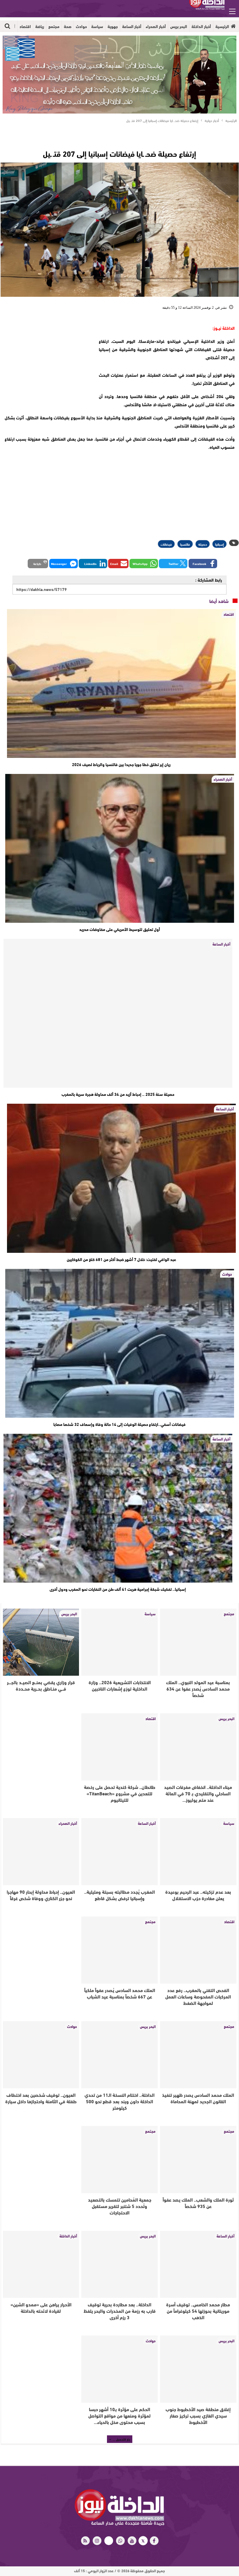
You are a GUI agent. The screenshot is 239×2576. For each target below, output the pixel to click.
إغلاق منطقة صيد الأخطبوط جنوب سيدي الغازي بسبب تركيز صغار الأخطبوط (198, 2415)
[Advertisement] (46, 360)
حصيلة (203, 544)
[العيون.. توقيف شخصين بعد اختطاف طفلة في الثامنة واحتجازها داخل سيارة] (41, 2055)
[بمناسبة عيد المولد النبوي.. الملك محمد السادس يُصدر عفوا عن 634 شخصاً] (198, 1642)
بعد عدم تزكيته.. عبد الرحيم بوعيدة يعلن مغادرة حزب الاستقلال (198, 1895)
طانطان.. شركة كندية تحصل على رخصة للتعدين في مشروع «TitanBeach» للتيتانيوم (120, 1793)
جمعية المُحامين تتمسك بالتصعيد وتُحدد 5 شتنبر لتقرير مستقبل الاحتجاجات (120, 2206)
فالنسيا (185, 544)
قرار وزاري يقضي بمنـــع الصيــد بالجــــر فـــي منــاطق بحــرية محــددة (41, 1685)
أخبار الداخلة (201, 26)
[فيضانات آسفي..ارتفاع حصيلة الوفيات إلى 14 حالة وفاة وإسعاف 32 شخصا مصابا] (120, 1343)
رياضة (40, 26)
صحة (68, 26)
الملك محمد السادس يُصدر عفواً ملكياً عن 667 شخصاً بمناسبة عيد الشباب (120, 1993)
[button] (203, 564)
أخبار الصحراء (156, 26)
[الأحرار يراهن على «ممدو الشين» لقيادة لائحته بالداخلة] (41, 2264)
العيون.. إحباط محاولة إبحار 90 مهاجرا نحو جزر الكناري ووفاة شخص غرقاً (41, 1895)
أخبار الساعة (132, 26)
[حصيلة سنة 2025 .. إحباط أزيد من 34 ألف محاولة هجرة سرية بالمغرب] (118, 1013)
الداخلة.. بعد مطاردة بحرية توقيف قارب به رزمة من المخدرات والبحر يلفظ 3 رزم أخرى (120, 2311)
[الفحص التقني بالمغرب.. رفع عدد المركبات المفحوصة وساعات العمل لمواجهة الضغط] (198, 1950)
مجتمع (54, 26)
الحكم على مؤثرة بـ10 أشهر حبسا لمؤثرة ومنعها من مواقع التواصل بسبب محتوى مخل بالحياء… (119, 2415)
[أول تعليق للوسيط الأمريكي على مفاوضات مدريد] (120, 848)
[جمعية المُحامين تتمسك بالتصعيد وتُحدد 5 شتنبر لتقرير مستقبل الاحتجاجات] (119, 2160)
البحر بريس (179, 26)
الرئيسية (222, 26)
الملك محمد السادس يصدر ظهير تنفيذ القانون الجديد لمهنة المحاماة (198, 2098)
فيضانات (166, 544)
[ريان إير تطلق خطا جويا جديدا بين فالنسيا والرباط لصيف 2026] (121, 683)
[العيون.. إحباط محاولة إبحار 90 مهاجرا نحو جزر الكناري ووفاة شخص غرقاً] (41, 1852)
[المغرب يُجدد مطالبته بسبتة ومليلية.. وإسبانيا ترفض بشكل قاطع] (119, 1852)
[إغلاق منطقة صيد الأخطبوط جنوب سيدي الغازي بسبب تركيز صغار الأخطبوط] (198, 2369)
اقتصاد (25, 26)
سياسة (97, 26)
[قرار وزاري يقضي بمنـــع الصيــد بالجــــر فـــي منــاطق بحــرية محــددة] (41, 1642)
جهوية (113, 26)
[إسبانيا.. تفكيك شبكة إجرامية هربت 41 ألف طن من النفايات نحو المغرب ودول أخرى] (118, 1508)
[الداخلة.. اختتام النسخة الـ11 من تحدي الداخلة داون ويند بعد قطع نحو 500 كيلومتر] (119, 2055)
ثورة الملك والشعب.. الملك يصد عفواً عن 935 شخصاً (198, 2203)
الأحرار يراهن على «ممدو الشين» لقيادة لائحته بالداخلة (41, 2307)
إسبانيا (219, 544)
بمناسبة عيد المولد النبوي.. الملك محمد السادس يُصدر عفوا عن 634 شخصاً (198, 1688)
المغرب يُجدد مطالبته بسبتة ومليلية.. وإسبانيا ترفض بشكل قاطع (119, 1895)
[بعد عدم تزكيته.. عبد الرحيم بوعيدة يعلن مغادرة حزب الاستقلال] (198, 1852)
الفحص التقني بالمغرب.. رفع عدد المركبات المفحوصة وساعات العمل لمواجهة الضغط (198, 1996)
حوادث (81, 26)
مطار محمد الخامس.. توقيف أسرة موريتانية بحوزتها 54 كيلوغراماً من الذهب (198, 2311)
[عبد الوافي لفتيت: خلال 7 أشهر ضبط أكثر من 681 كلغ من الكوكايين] (121, 1178)
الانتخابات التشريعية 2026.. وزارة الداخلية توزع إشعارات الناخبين (120, 1685)
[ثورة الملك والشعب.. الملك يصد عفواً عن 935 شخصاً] (198, 2160)
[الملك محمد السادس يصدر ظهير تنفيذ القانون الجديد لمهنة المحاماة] (198, 2055)
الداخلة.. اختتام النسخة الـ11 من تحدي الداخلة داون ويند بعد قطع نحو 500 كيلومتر (119, 2101)
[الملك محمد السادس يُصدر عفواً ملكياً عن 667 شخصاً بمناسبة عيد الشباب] (119, 1950)
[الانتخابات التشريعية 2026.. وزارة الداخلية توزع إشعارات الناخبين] (119, 1642)
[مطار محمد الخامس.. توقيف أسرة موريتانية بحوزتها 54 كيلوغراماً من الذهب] (198, 2264)
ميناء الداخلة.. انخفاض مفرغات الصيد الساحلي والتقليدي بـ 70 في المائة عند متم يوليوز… (198, 1793)
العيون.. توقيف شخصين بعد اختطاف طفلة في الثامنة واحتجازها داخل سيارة (41, 2098)
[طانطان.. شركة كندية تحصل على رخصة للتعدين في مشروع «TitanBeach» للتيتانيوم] (119, 1747)
